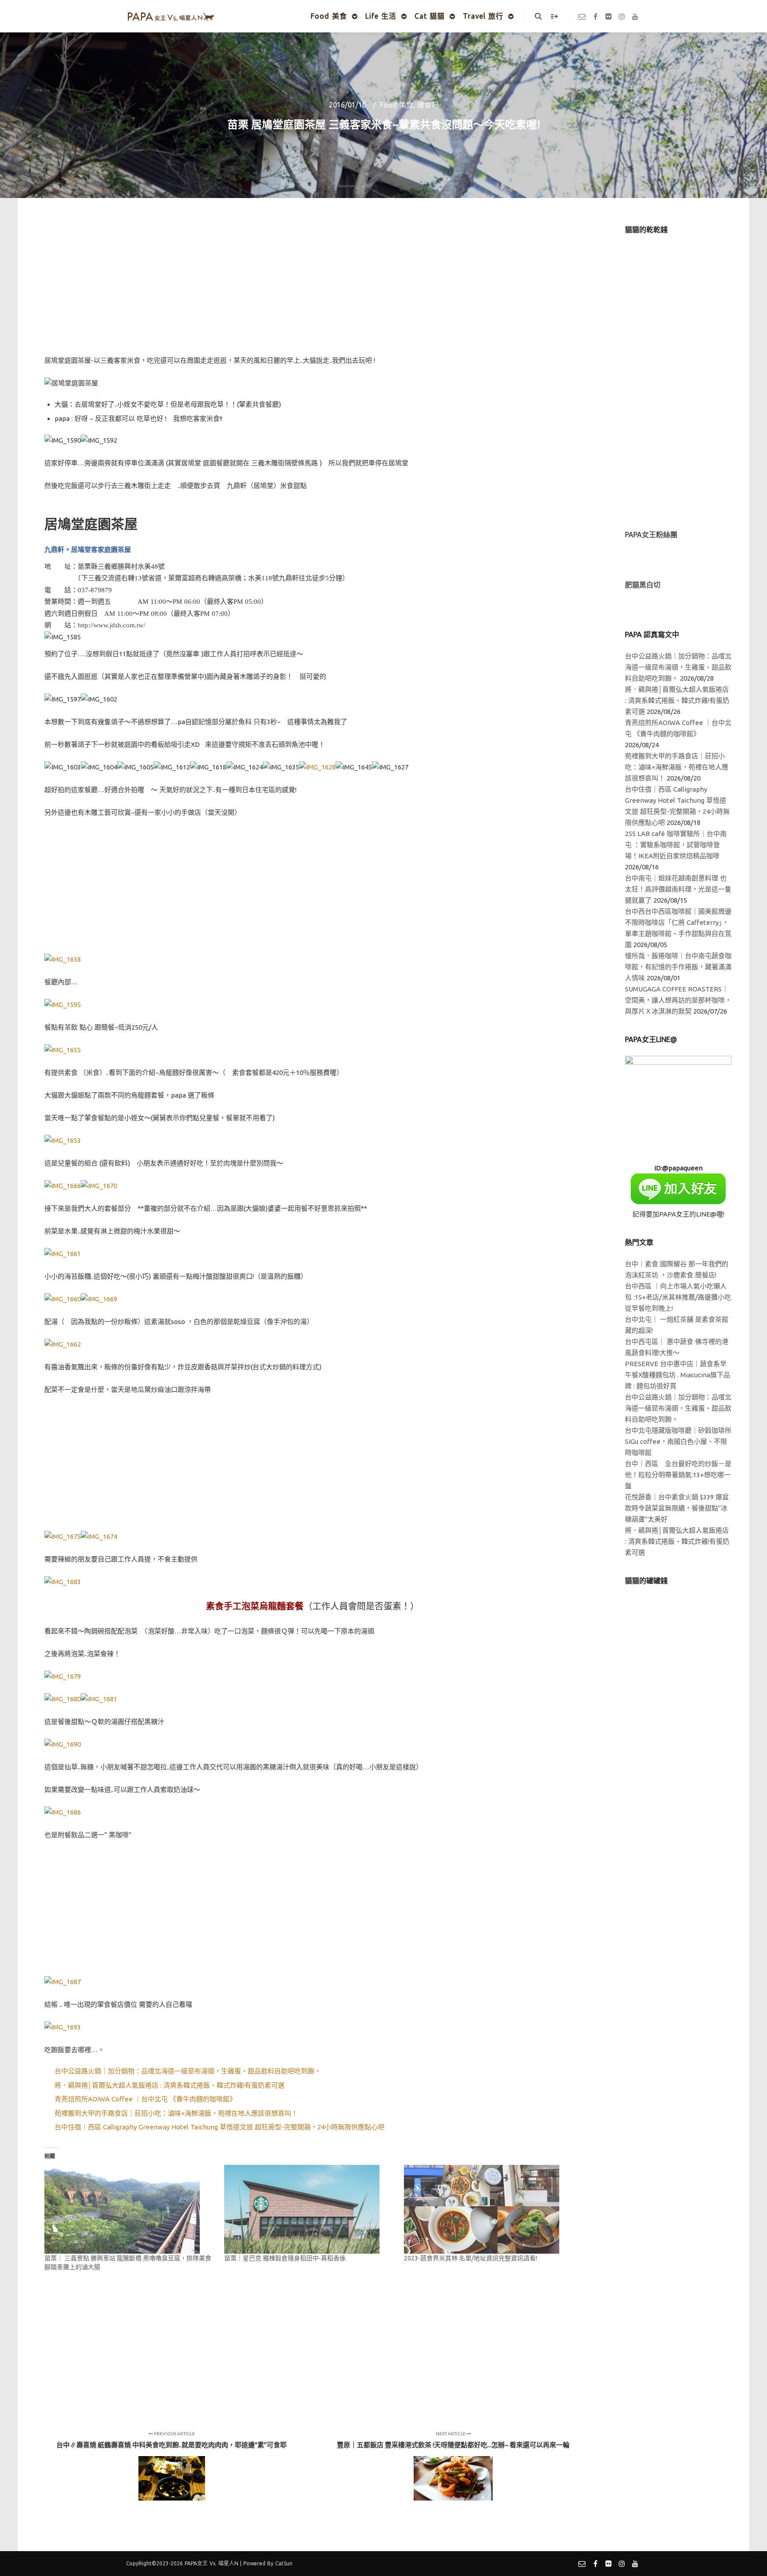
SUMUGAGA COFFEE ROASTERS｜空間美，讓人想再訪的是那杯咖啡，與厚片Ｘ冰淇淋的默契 (678, 1000)
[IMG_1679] (63, 1676)
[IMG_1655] (63, 1050)
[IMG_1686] (63, 1812)
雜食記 (428, 105)
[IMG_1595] (63, 1005)
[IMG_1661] (63, 1254)
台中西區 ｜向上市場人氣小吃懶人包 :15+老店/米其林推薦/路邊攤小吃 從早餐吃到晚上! (678, 1297)
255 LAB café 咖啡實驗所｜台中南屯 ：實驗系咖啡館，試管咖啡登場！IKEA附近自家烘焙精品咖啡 (676, 845)
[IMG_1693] (63, 2027)
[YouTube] (635, 16)
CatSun (284, 2563)
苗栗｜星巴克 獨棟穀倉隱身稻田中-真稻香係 (285, 2258)
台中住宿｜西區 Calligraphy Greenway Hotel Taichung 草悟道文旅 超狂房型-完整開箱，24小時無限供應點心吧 (219, 2127)
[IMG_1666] (63, 1186)
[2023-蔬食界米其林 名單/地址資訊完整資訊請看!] (489, 2209)
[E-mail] (582, 16)
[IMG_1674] (99, 1536)
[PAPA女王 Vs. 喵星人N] (170, 16)
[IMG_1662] (63, 1344)
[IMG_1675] (63, 1536)
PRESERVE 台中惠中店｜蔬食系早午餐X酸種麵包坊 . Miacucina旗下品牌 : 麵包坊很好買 (678, 1375)
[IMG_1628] (317, 767)
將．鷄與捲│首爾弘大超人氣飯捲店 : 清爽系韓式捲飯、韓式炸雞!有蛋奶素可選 (170, 2085)
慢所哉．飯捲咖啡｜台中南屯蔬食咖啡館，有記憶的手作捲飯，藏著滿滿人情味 (678, 967)
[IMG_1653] (63, 1140)
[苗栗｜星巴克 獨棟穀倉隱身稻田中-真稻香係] (310, 2209)
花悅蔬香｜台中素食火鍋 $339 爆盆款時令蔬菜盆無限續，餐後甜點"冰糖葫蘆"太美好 (677, 1508)
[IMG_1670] (99, 1186)
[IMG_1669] (99, 1299)
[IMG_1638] (63, 959)
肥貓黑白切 (643, 585)
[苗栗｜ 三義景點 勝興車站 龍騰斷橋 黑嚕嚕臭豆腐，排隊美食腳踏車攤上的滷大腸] (130, 2209)
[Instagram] (622, 16)
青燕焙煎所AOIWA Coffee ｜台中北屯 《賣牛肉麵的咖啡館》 (145, 2099)
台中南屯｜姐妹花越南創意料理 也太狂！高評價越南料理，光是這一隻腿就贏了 (678, 889)
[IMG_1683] (63, 1582)
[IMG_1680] (63, 1699)
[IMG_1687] (63, 1982)
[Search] (538, 16)
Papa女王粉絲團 (651, 535)
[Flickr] (609, 16)
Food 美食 (397, 105)
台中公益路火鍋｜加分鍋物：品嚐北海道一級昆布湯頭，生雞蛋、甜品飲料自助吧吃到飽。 (188, 2071)
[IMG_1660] (63, 1299)
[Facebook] (595, 16)
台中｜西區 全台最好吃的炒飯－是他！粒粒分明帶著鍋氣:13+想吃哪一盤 (678, 1475)
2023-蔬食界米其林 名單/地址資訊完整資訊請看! (470, 2258)
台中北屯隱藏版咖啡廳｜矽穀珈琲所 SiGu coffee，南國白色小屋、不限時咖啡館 (678, 1441)
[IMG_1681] (99, 1699)
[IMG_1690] (63, 1744)
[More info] (554, 16)
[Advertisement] (312, 287)
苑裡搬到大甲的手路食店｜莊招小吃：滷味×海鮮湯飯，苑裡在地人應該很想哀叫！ (176, 2113)
